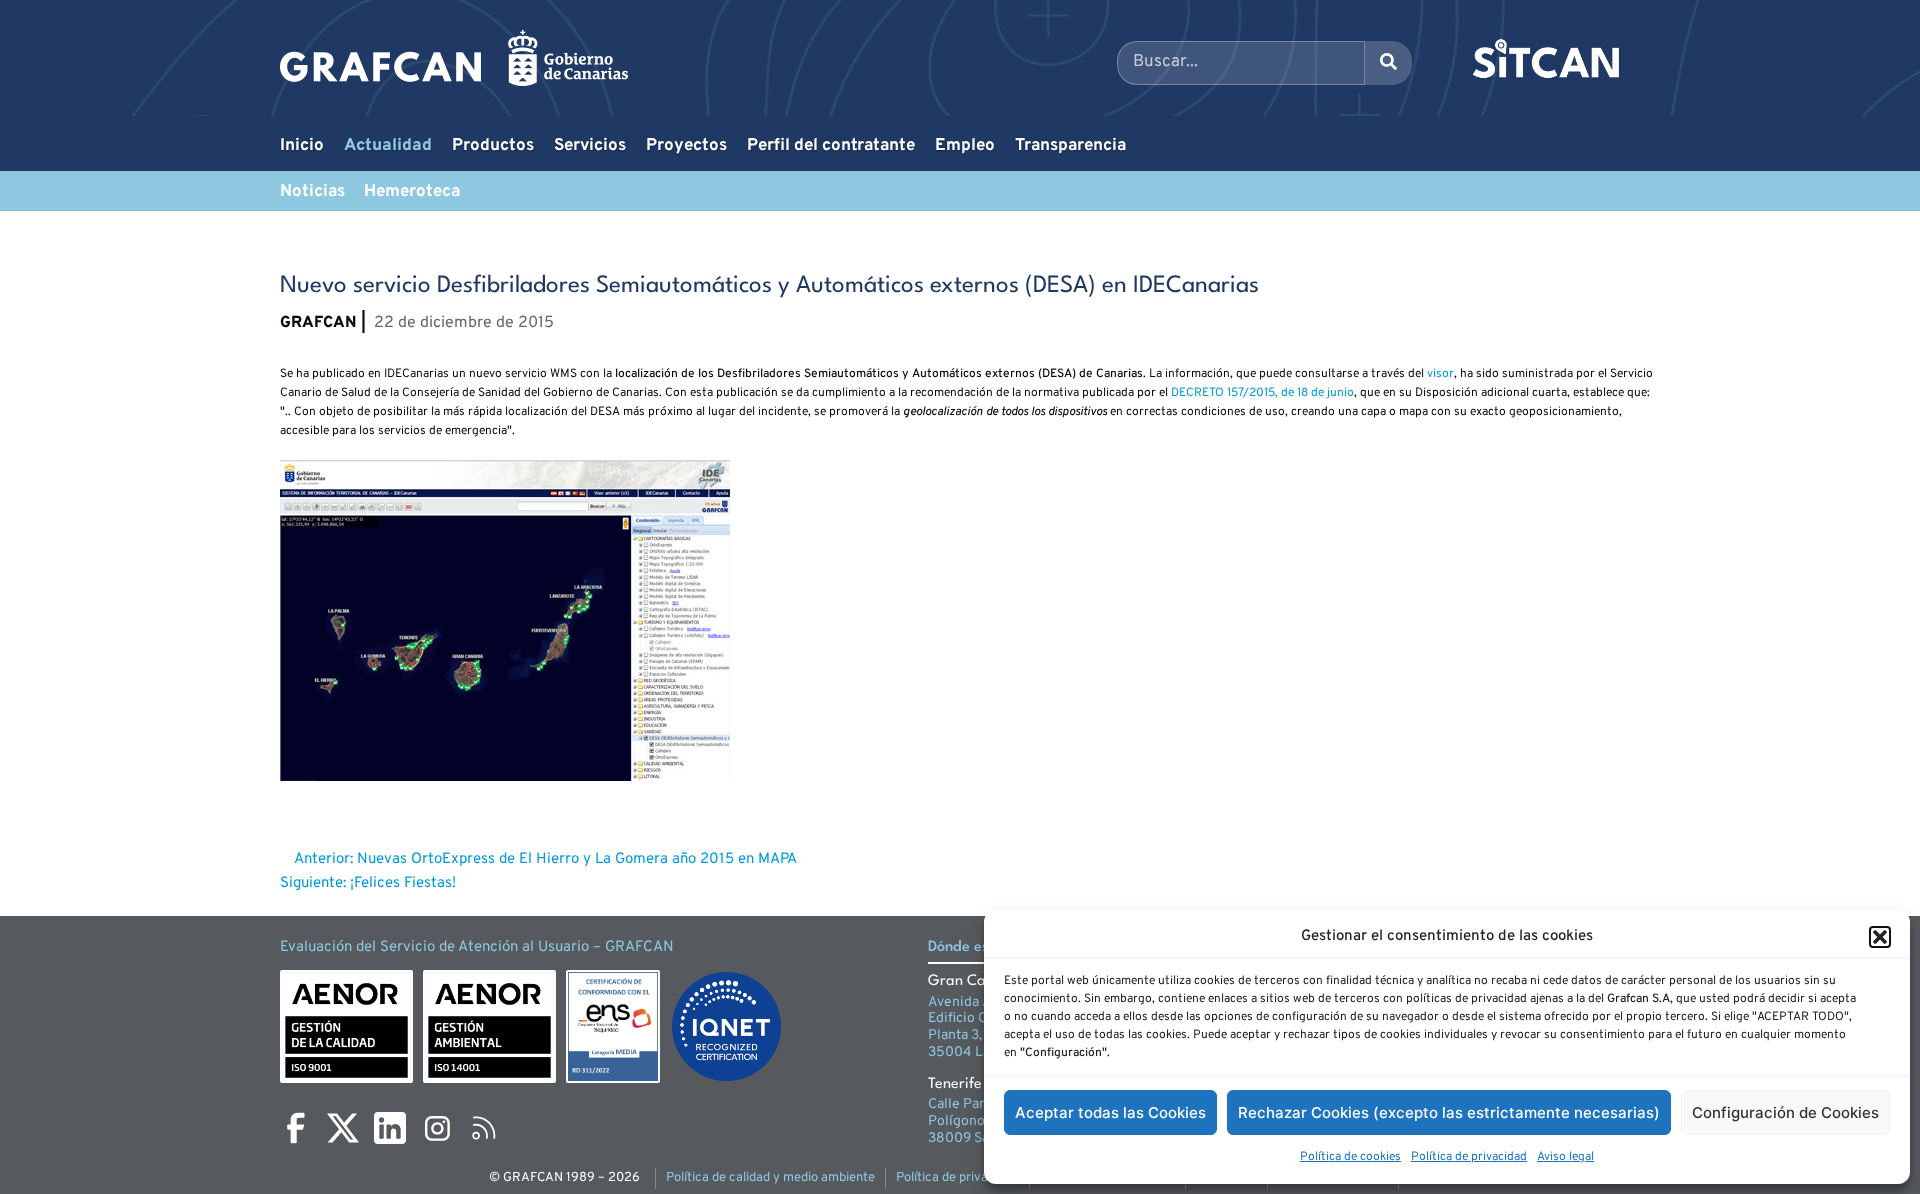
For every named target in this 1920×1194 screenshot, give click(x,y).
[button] (1880, 937)
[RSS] (484, 1128)
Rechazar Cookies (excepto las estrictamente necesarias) (1449, 1112)
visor (1440, 374)
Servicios (590, 146)
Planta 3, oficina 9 (983, 1035)
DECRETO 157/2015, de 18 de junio (1262, 393)
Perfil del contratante (831, 146)
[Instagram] (437, 1128)
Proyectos (686, 146)
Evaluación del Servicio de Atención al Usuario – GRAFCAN (477, 947)
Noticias (312, 192)
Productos (493, 146)
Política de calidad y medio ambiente (770, 1178)
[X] (343, 1128)
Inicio (302, 146)
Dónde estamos (979, 947)
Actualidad (388, 146)
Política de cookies (1350, 1157)
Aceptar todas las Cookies (1110, 1112)
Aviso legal (1565, 1157)
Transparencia (1070, 146)
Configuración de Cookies (1785, 1112)
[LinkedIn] (390, 1128)
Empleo (965, 146)
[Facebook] (296, 1128)
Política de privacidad (1469, 1157)
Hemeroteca (412, 192)
